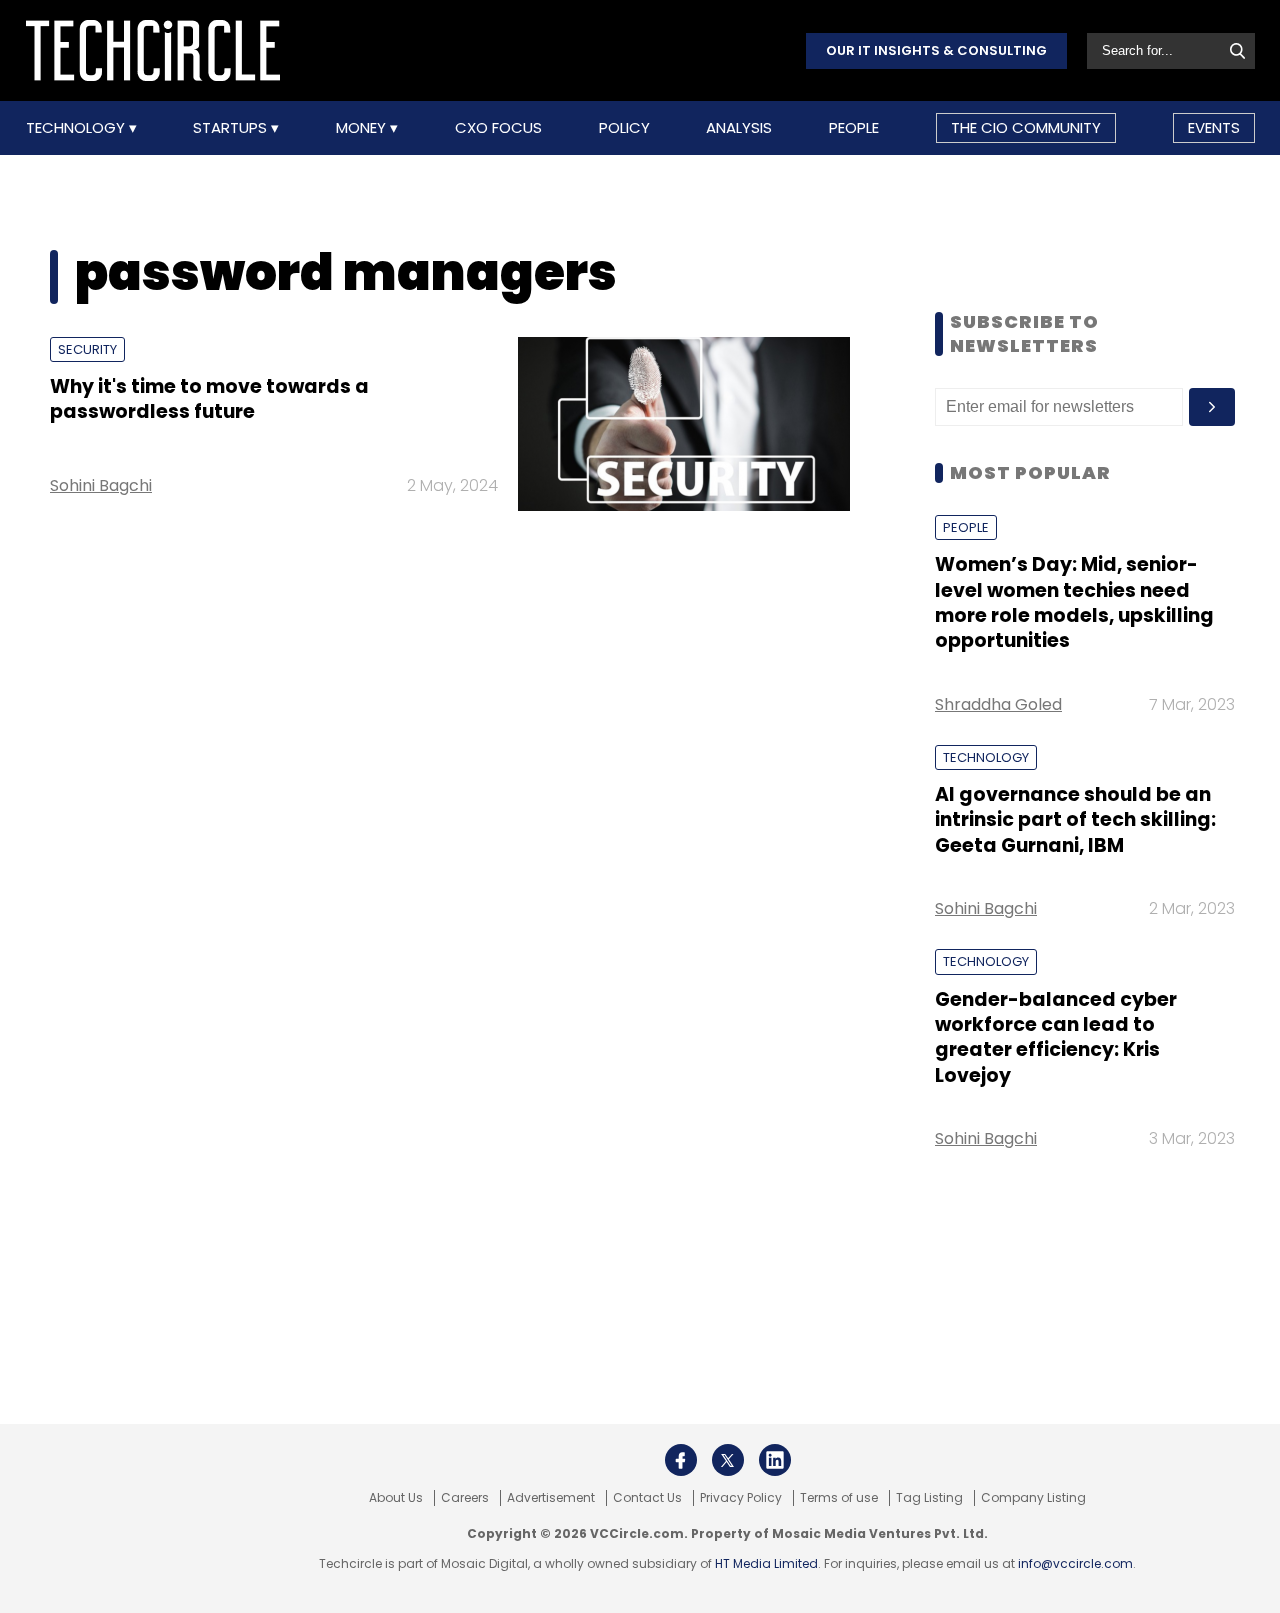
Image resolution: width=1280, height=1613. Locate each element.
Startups (232, 128)
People (854, 128)
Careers (465, 1498)
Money (363, 128)
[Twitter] (728, 1460)
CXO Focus (498, 128)
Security (87, 349)
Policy (624, 128)
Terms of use (839, 1498)
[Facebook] (681, 1460)
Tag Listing (929, 1498)
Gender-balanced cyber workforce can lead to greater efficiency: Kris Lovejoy (1056, 1037)
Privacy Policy (741, 1498)
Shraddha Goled (998, 704)
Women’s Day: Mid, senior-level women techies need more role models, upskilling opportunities (1074, 602)
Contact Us (647, 1498)
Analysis (739, 128)
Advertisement (551, 1498)
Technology (77, 128)
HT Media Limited (766, 1563)
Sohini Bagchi (101, 485)
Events (1214, 127)
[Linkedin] (775, 1460)
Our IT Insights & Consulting (936, 50)
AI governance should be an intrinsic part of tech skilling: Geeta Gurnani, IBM (1075, 820)
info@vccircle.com (1075, 1563)
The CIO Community (1026, 127)
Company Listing (1033, 1498)
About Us (396, 1498)
